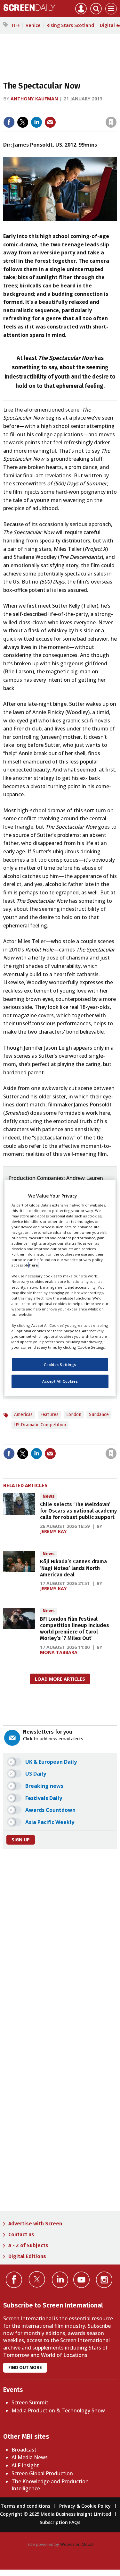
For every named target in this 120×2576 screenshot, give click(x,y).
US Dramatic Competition (40, 1425)
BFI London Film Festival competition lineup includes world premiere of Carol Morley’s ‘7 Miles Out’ (75, 1629)
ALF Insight (25, 2465)
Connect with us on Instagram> (104, 2280)
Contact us (21, 2235)
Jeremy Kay (53, 1531)
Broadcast (24, 2450)
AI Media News (30, 2457)
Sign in (32, 109)
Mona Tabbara (59, 1652)
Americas (23, 1415)
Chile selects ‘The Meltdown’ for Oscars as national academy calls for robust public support (78, 1511)
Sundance (99, 1415)
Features (49, 1415)
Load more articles (60, 1679)
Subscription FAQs (60, 2522)
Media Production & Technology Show (58, 2410)
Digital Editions (27, 2256)
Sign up (21, 1840)
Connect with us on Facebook (14, 2280)
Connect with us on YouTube (81, 2280)
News (49, 1496)
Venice (33, 25)
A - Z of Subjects (28, 2245)
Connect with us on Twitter (37, 2279)
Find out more (25, 2368)
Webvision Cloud (76, 2544)
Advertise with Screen (35, 2224)
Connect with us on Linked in (60, 2280)
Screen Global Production (42, 2473)
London (74, 1415)
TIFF (15, 25)
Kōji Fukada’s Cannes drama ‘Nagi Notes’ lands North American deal (73, 1568)
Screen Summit (30, 2402)
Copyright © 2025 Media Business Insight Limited (56, 2514)
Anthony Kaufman (34, 99)
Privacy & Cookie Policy (85, 2506)
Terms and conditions (25, 2506)
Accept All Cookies (60, 1381)
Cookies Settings (60, 1365)
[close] (64, 117)
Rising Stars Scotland (70, 25)
